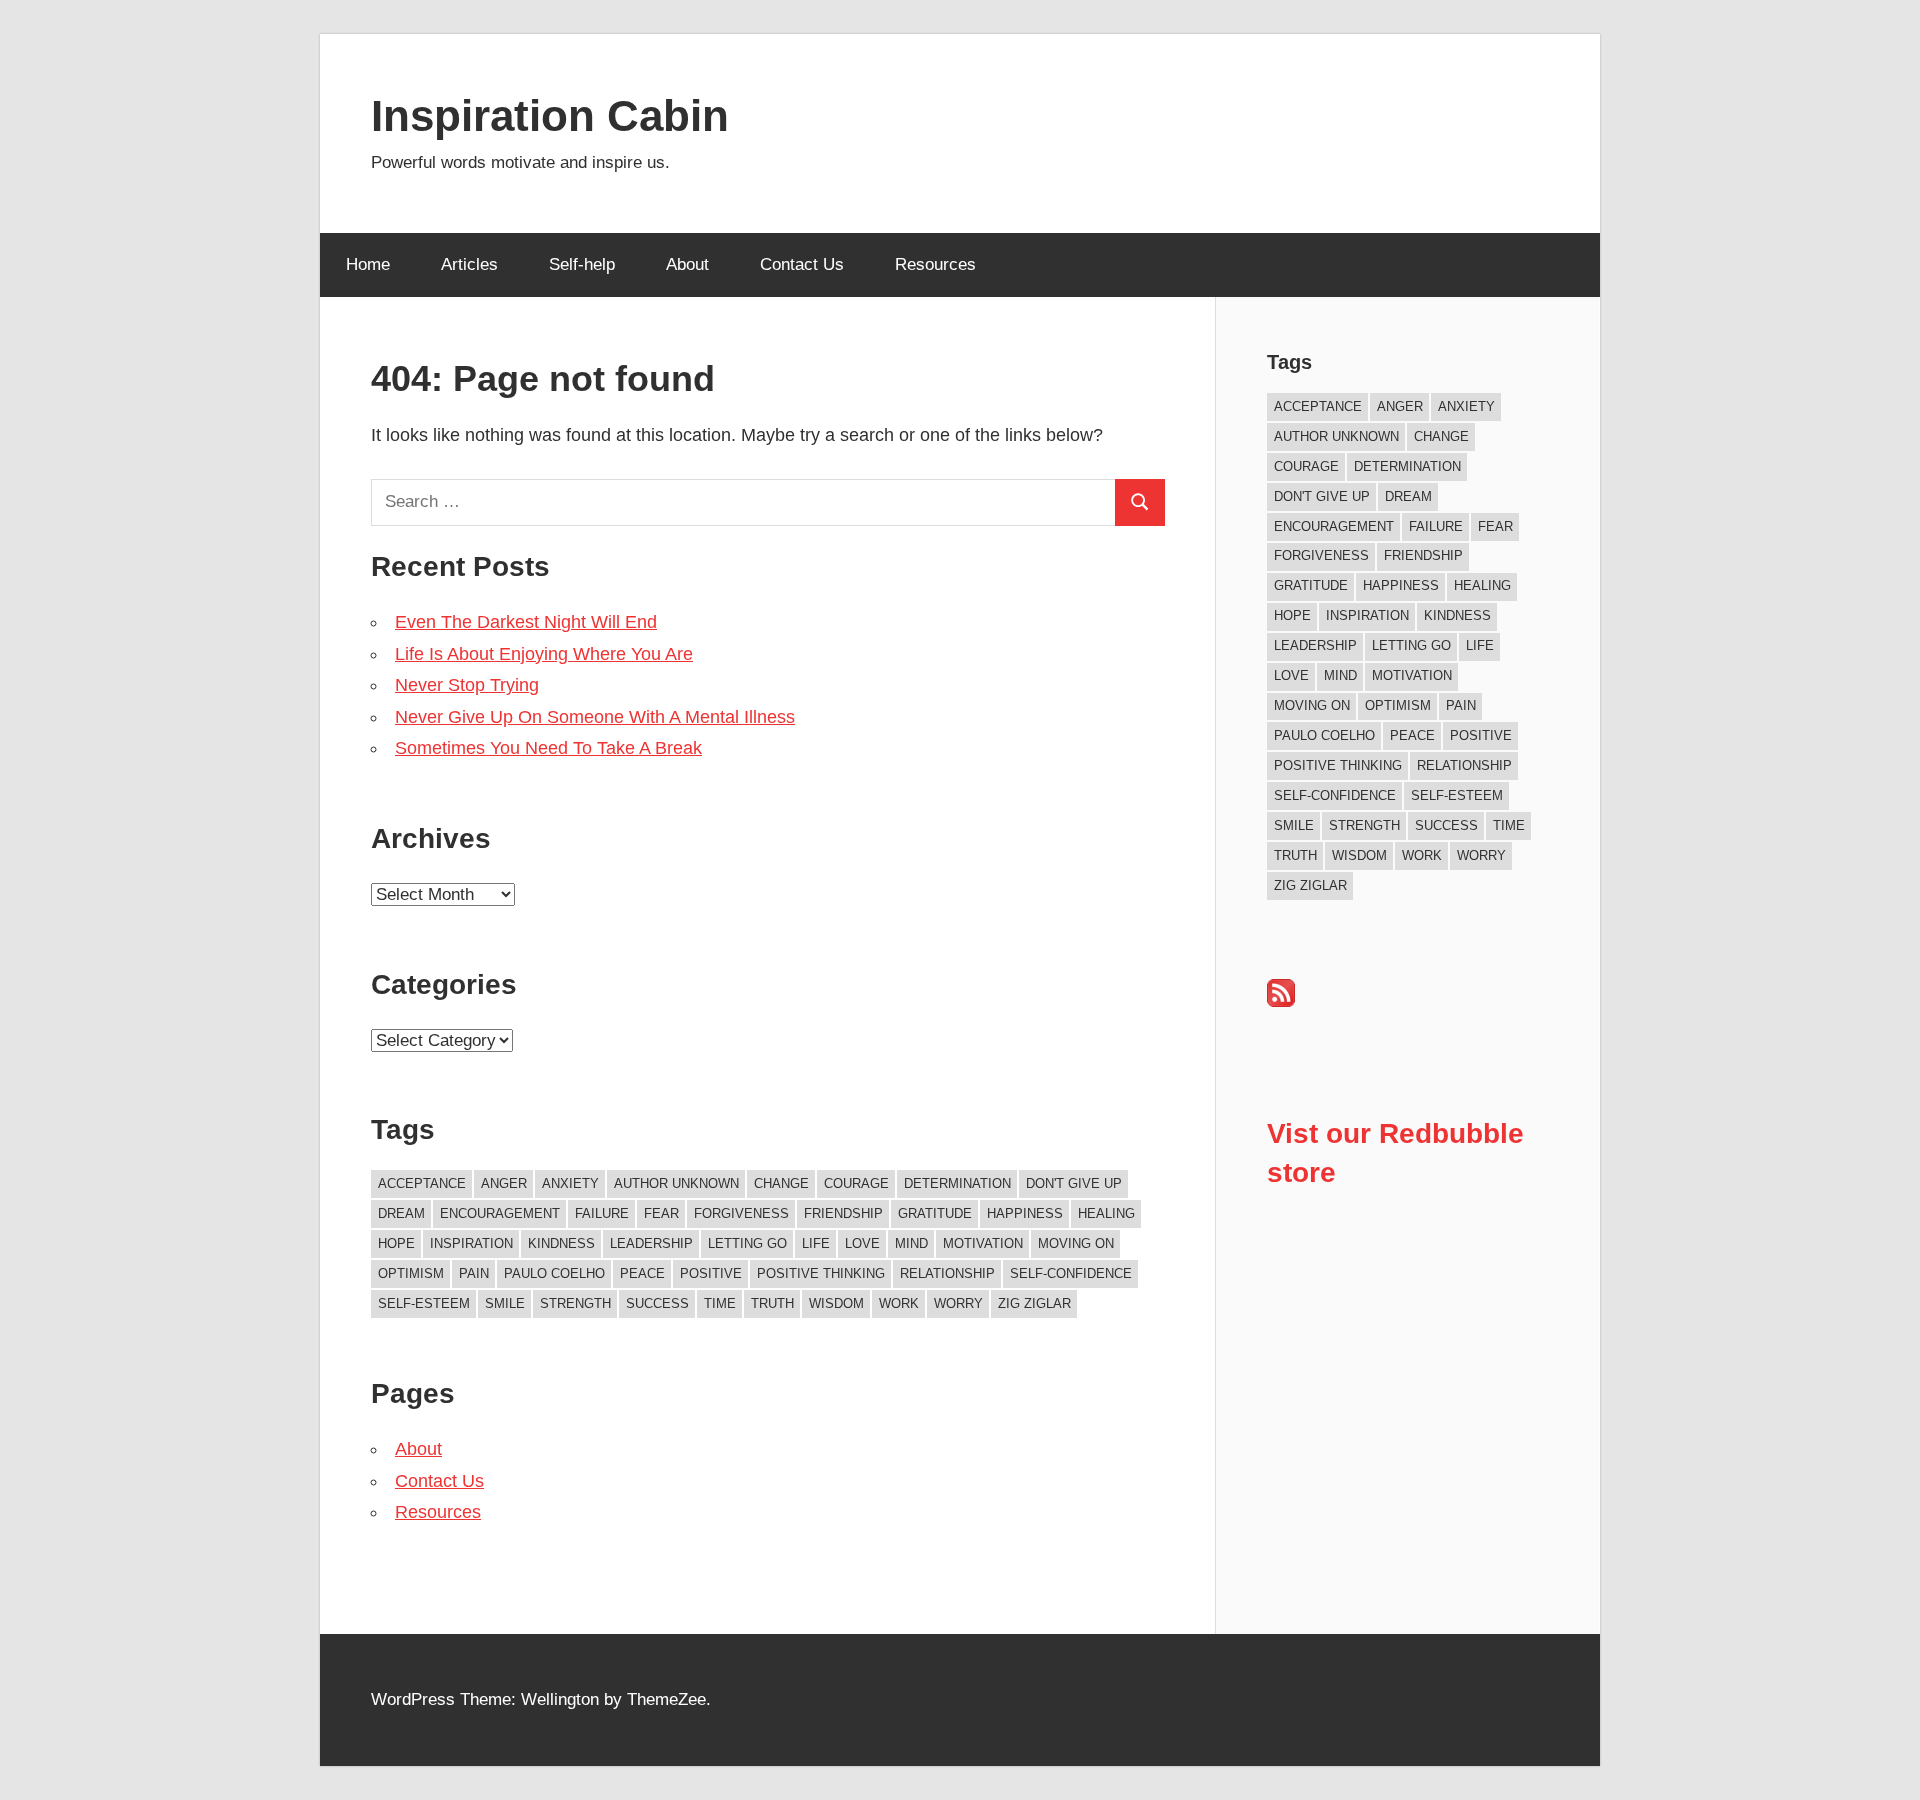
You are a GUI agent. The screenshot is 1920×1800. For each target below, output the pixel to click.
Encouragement (500, 1213)
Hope (396, 1243)
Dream (401, 1213)
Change (781, 1183)
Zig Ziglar (1034, 1303)
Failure (602, 1213)
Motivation (983, 1243)
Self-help (582, 264)
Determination (957, 1183)
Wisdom (836, 1303)
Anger (504, 1183)
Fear (661, 1213)
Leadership (651, 1243)
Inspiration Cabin (550, 115)
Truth (772, 1303)
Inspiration (471, 1243)
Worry (958, 1303)
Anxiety (570, 1183)
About (687, 264)
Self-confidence (1071, 1273)
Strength (575, 1303)
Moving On (1076, 1243)
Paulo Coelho (554, 1273)
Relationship (947, 1273)
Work (899, 1303)
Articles (469, 264)
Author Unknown (676, 1183)
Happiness (1025, 1213)
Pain (474, 1273)
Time (720, 1303)
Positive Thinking (821, 1273)
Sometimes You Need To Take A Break (548, 748)
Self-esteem (424, 1303)
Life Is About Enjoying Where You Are (544, 654)
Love (862, 1243)
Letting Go (747, 1243)
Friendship (843, 1213)
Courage (856, 1183)
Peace (642, 1273)
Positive (711, 1273)
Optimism (411, 1273)
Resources (935, 264)
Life (816, 1243)
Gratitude (935, 1213)
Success (657, 1303)
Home (368, 264)
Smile (505, 1303)
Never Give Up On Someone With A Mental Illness (595, 717)
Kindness (561, 1243)
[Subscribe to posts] (1281, 1001)
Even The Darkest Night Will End (526, 622)
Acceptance (422, 1183)
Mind (911, 1243)
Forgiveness (741, 1213)
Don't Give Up (1074, 1183)
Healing (1106, 1213)
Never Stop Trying (467, 685)
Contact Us (802, 264)
